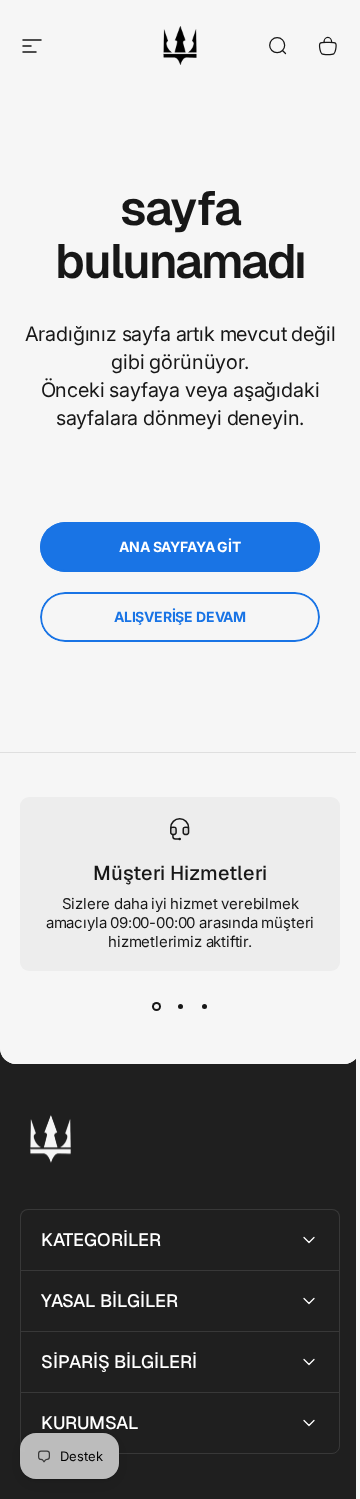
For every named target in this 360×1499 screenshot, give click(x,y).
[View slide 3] (204, 1007)
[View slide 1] (156, 1007)
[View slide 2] (180, 1007)
